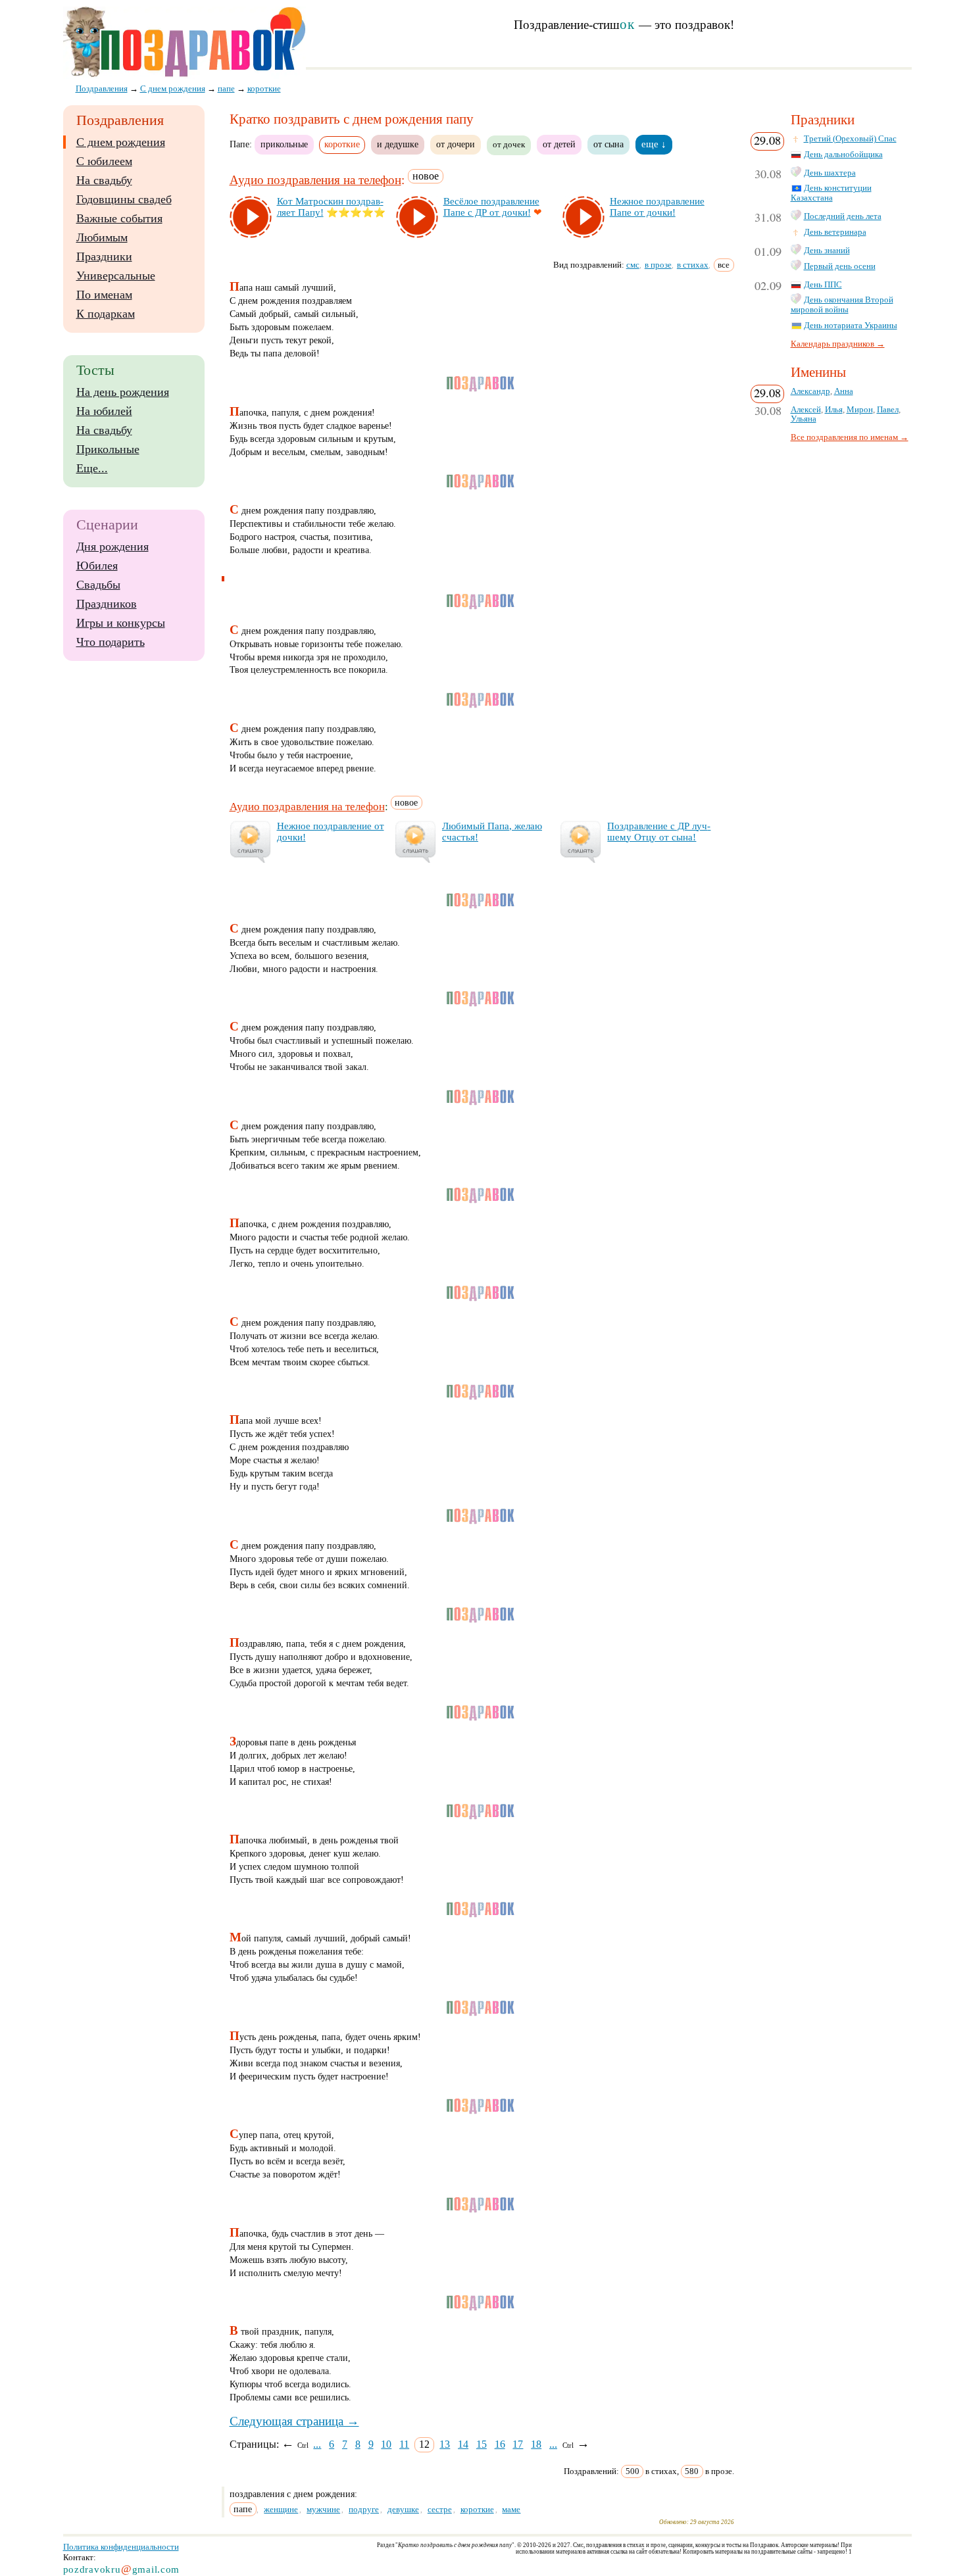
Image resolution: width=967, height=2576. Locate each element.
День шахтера (830, 173)
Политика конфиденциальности (121, 2547)
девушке (403, 2509)
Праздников (107, 604)
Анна (844, 391)
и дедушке (398, 144)
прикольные (284, 144)
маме (511, 2509)
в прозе (658, 265)
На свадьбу (104, 180)
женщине (281, 2509)
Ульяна (804, 419)
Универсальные (116, 276)
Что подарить (111, 642)
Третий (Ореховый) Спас (850, 139)
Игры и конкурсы (121, 623)
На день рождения (123, 392)
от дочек (509, 145)
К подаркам (106, 314)
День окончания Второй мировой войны (842, 305)
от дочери (456, 144)
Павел (888, 410)
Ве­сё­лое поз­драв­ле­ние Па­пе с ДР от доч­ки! (491, 207)
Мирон (860, 410)
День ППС (823, 285)
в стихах (693, 265)
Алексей (806, 410)
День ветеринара (835, 232)
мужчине (323, 2509)
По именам (104, 295)
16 (500, 2444)
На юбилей (104, 411)
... (317, 2444)
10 (386, 2444)
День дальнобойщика (843, 155)
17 (518, 2444)
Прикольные (108, 449)
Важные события (119, 218)
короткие (477, 2509)
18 (536, 2444)
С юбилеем (104, 161)
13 (445, 2444)
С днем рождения (121, 142)
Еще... (92, 468)
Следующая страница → (294, 2421)
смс (633, 265)
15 (482, 2444)
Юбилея (97, 566)
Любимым (102, 237)
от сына (608, 144)
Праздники (104, 256)
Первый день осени (840, 266)
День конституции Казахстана (831, 193)
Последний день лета (843, 216)
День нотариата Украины (851, 326)
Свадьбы (98, 585)
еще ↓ (654, 144)
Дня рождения (112, 547)
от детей (559, 144)
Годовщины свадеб (124, 199)
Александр (810, 391)
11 (404, 2444)
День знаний (827, 251)
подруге (364, 2509)
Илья (834, 410)
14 (463, 2444)
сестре (440, 2509)
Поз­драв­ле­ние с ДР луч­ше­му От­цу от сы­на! (659, 832)
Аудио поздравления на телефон (315, 180)
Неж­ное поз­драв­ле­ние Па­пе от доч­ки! (657, 207)
